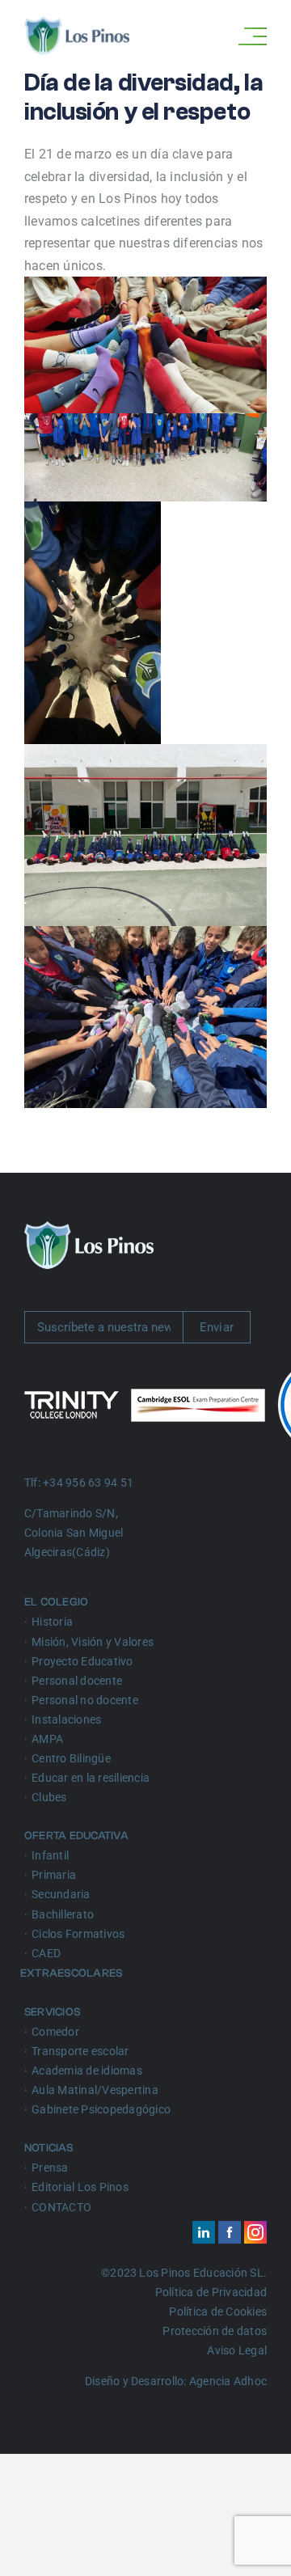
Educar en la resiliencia (91, 1778)
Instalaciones (66, 1719)
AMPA (47, 1739)
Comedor (55, 2032)
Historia (52, 1622)
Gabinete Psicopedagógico (101, 2109)
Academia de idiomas (87, 2071)
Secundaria (61, 1894)
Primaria (54, 1875)
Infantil (50, 1855)
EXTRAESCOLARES (73, 1973)
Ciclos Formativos (78, 1934)
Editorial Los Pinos (80, 2187)
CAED (46, 1953)
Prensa (50, 2168)
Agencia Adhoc (228, 2381)
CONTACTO (61, 2207)
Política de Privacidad (211, 2292)
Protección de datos (215, 2331)
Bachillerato (63, 1914)
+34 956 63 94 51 (88, 1483)
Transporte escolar (80, 2051)
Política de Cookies (218, 2312)
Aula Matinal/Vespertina (95, 2090)
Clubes (49, 1797)
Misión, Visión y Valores (93, 1642)
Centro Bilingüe (71, 1758)
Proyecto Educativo (82, 1661)
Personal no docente (85, 1700)
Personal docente (77, 1681)
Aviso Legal (237, 2350)
